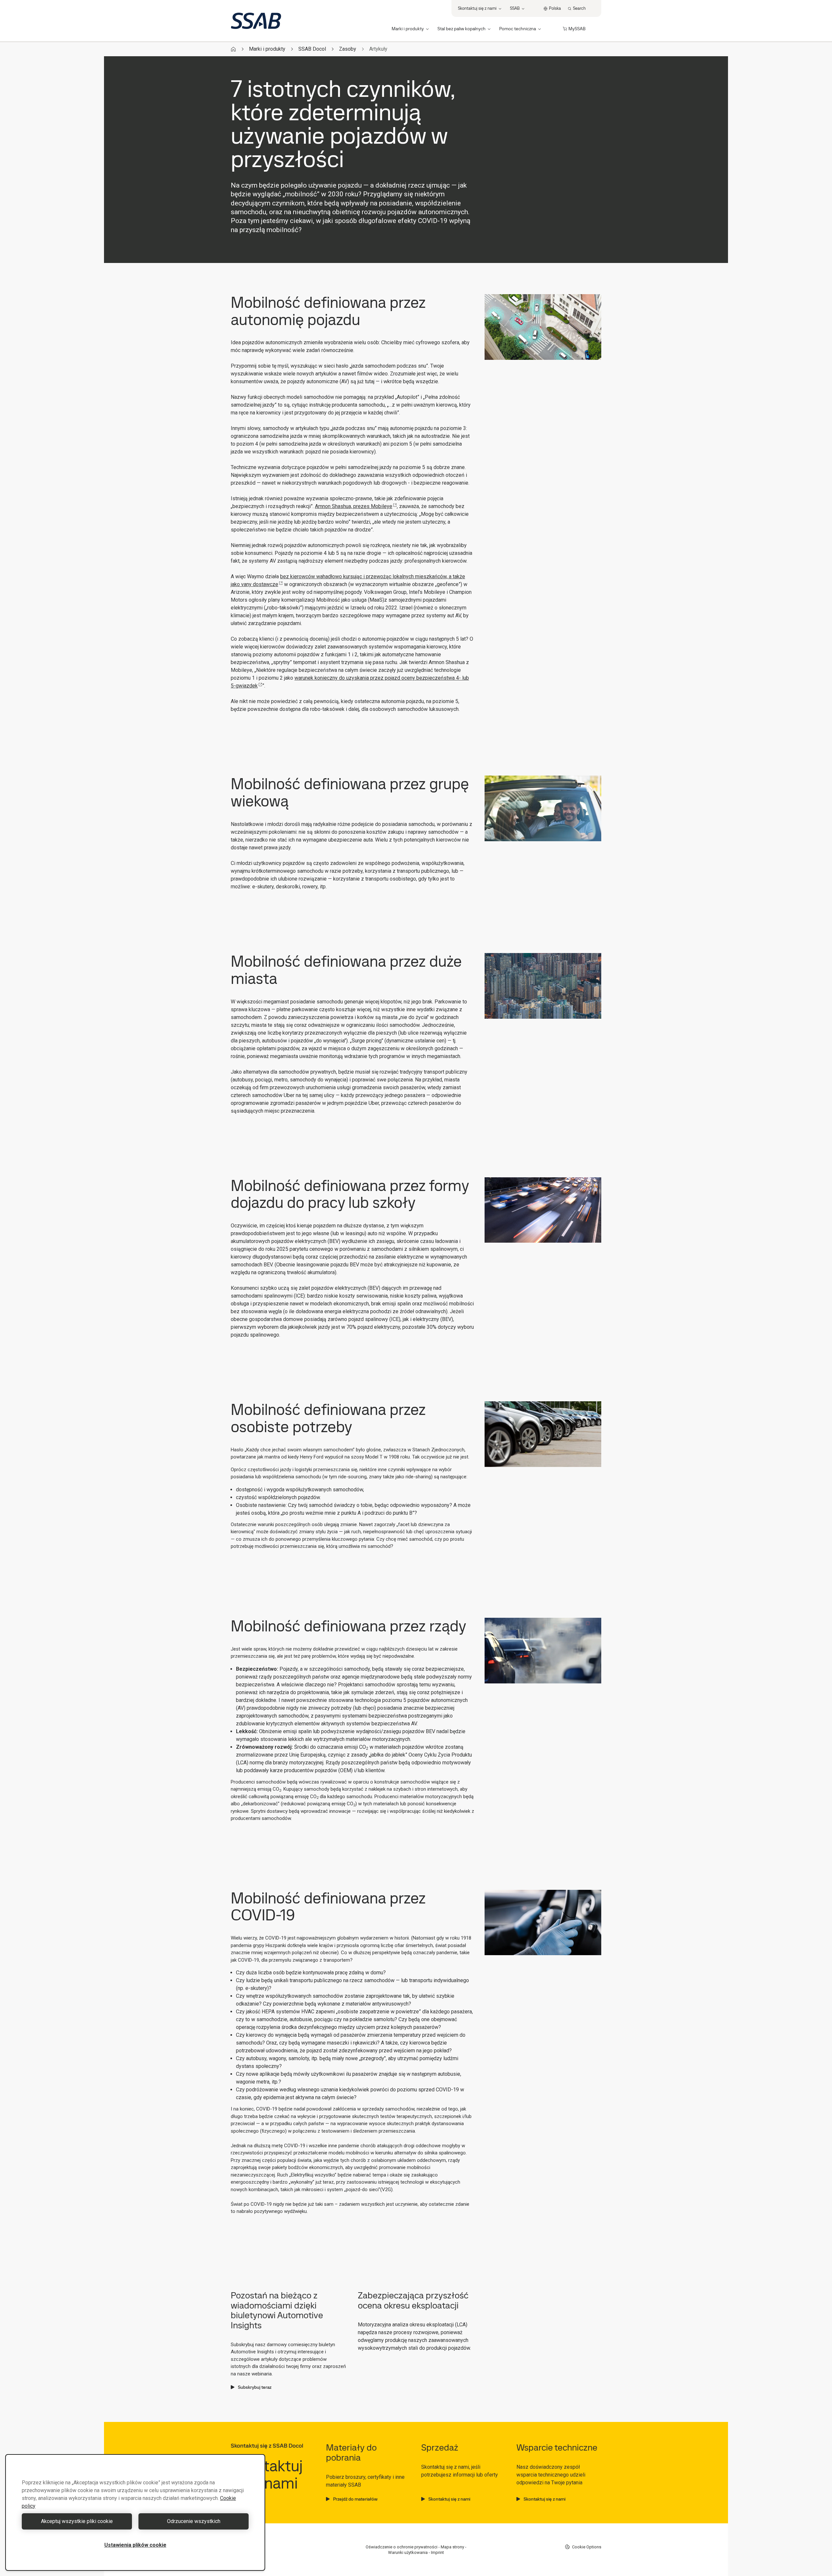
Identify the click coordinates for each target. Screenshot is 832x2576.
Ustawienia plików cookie (135, 2545)
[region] (135, 2512)
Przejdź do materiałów (355, 2499)
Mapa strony (452, 2547)
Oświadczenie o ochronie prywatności (402, 2547)
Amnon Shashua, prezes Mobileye (354, 506)
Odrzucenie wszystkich (194, 2521)
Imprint (437, 2552)
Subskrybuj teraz (255, 2387)
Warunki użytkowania (408, 2552)
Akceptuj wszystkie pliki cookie (77, 2521)
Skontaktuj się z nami (449, 2499)
